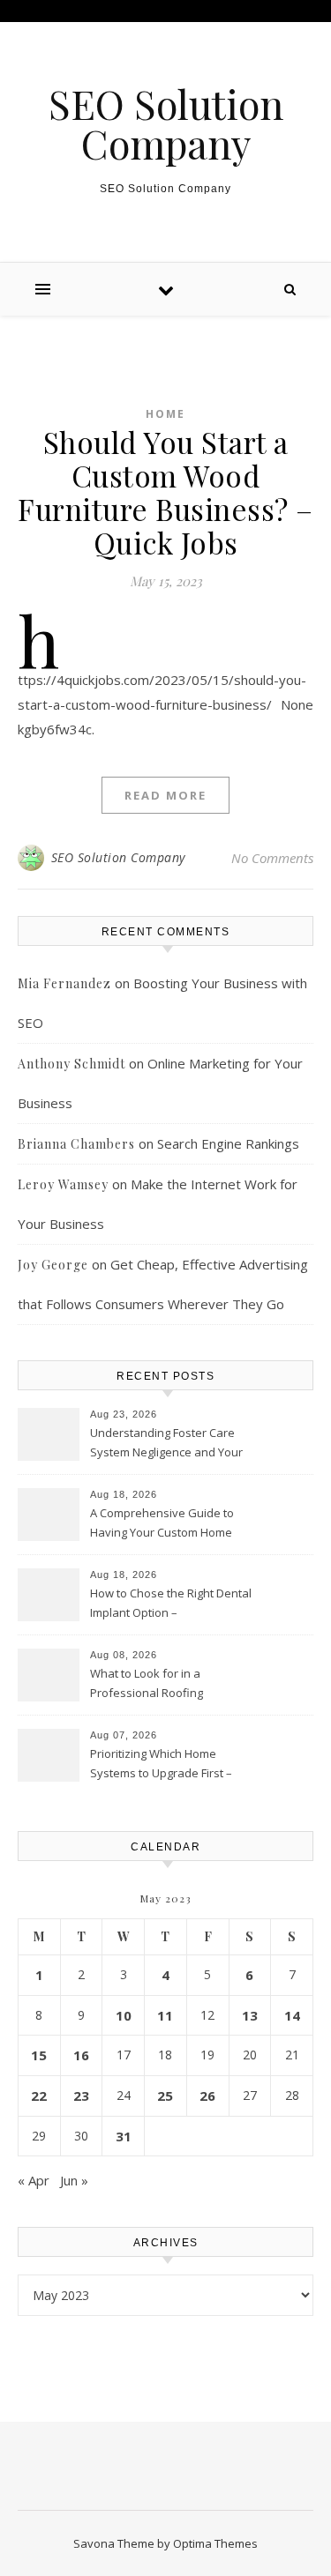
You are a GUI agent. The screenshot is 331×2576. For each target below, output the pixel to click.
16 (81, 2055)
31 (124, 2136)
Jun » (74, 2180)
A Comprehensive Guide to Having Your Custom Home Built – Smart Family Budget (162, 1524)
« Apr (34, 2180)
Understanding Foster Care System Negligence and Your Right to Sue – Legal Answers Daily (166, 1444)
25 (165, 2096)
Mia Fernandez (64, 983)
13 (250, 2015)
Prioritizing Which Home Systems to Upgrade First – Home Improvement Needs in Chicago (168, 1765)
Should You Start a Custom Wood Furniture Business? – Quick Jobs (165, 492)
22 (39, 2096)
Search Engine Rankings (228, 1143)
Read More (165, 795)
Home (165, 414)
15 (39, 2055)
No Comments (272, 858)
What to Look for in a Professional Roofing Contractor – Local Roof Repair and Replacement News (171, 1685)
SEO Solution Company (166, 123)
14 (292, 2015)
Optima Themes (215, 2543)
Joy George (53, 1265)
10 (124, 2015)
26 (207, 2096)
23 (81, 2096)
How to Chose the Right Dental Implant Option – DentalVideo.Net (171, 1604)
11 (165, 2015)
